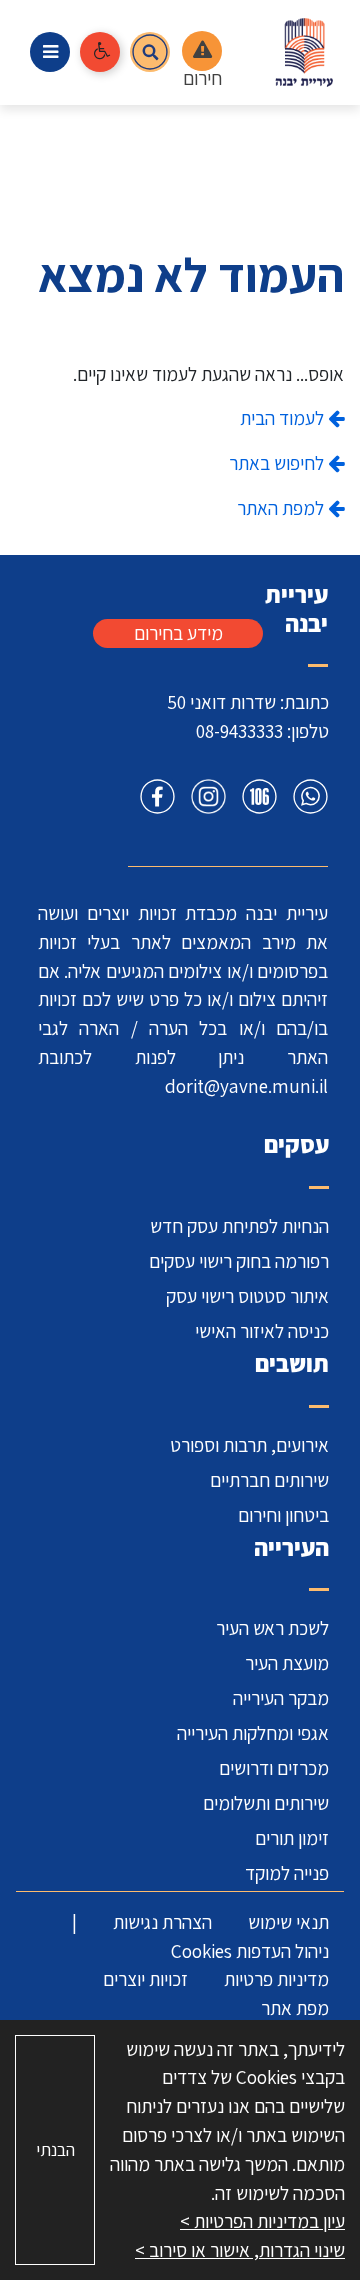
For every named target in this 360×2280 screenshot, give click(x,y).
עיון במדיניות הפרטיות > (262, 2221)
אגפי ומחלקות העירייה (253, 1733)
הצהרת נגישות (162, 1922)
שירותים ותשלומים (266, 1803)
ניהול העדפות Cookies (250, 1951)
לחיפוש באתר (278, 463)
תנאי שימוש (288, 1922)
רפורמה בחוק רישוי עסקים (239, 1261)
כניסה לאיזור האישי (262, 1331)
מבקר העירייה (281, 1698)
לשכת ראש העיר (272, 1628)
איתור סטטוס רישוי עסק (247, 1296)
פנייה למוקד (287, 1873)
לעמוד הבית (284, 418)
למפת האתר (282, 508)
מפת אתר (295, 2008)
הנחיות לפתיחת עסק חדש (239, 1226)
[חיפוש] (150, 52)
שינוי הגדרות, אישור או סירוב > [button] (240, 2250)
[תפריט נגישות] (100, 52)
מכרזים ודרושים (274, 1768)
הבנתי (55, 2149)
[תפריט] (50, 52)
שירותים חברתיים (269, 1480)
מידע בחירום (178, 633)
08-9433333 (239, 731)
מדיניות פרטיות (276, 1979)
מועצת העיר (287, 1663)
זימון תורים (292, 1838)
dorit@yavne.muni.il (246, 1086)
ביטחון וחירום (283, 1515)
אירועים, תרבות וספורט (249, 1445)
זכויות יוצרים (145, 1979)
